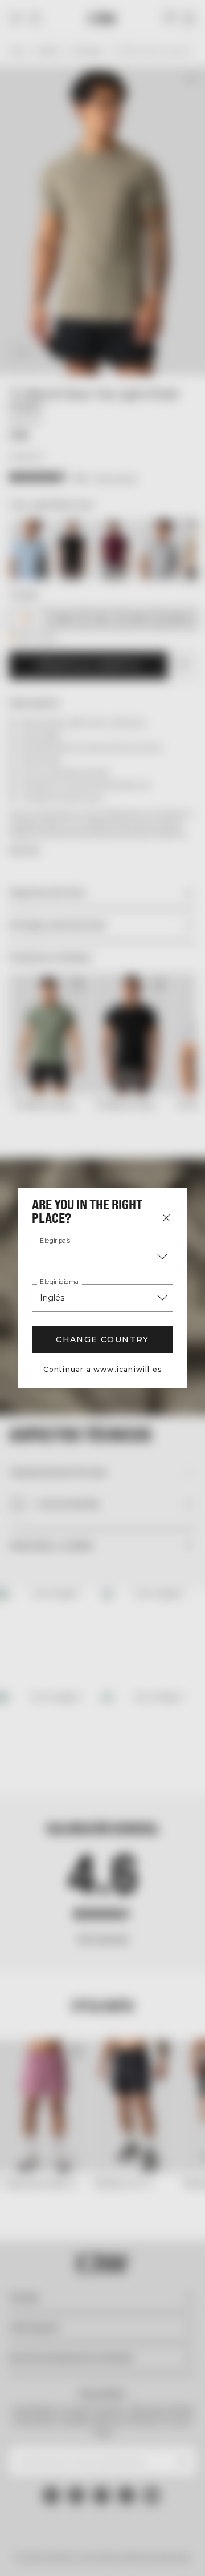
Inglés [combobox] (52, 1298)
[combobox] (102, 1257)
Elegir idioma (59, 1282)
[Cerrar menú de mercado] (166, 1218)
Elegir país (55, 1241)
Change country (102, 1339)
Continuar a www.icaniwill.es (103, 1369)
